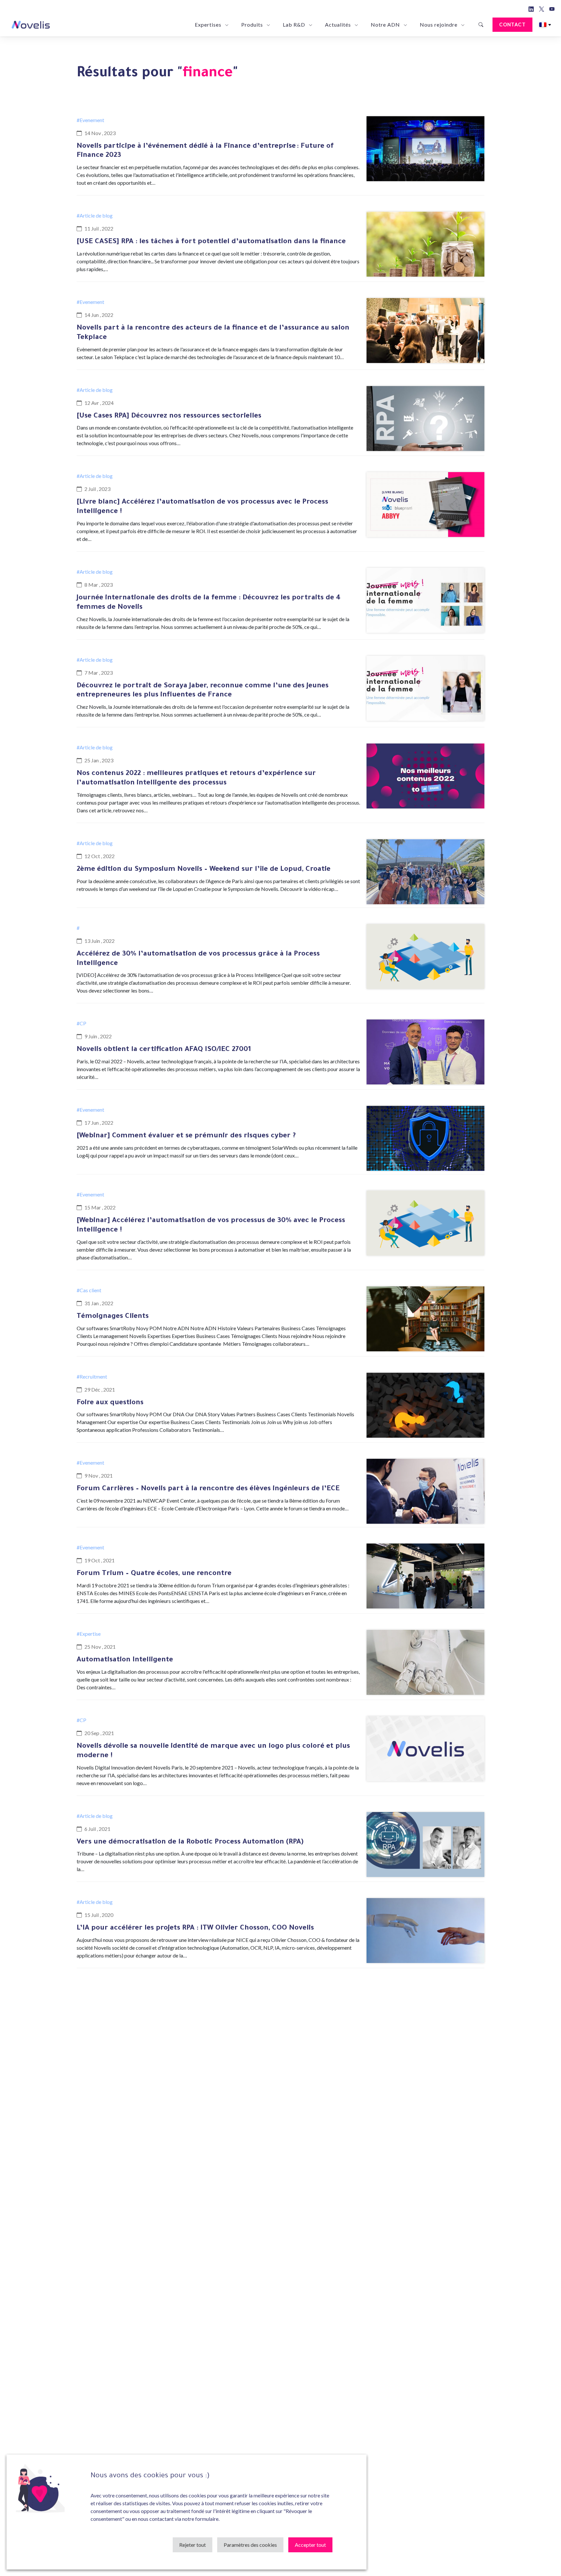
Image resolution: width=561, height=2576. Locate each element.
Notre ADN (385, 25)
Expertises (208, 25)
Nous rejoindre (439, 25)
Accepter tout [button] (310, 2545)
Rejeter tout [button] (193, 2545)
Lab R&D (294, 25)
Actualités (338, 25)
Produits (252, 25)
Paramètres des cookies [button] (250, 2545)
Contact (512, 25)
